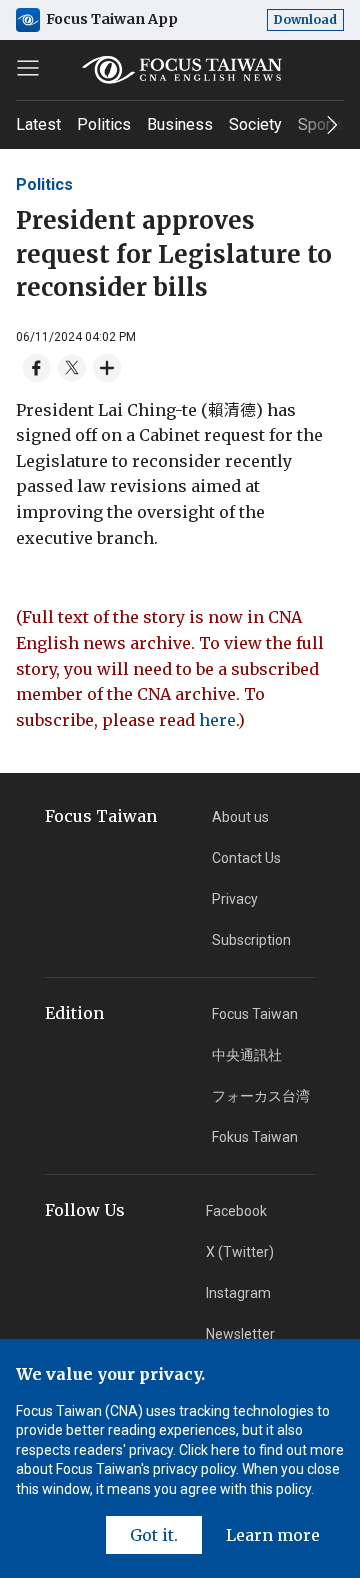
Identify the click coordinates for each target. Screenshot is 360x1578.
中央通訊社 (247, 1055)
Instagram (238, 1293)
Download (305, 19)
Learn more (273, 1535)
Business (180, 124)
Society (255, 124)
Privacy (235, 899)
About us (240, 817)
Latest (38, 124)
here (217, 720)
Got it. (154, 1535)
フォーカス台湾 (261, 1096)
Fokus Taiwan (255, 1137)
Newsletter (240, 1334)
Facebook (236, 1211)
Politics (104, 124)
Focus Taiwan (255, 1014)
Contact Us (246, 858)
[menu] (28, 68)
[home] (180, 70)
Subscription (251, 940)
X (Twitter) (240, 1252)
